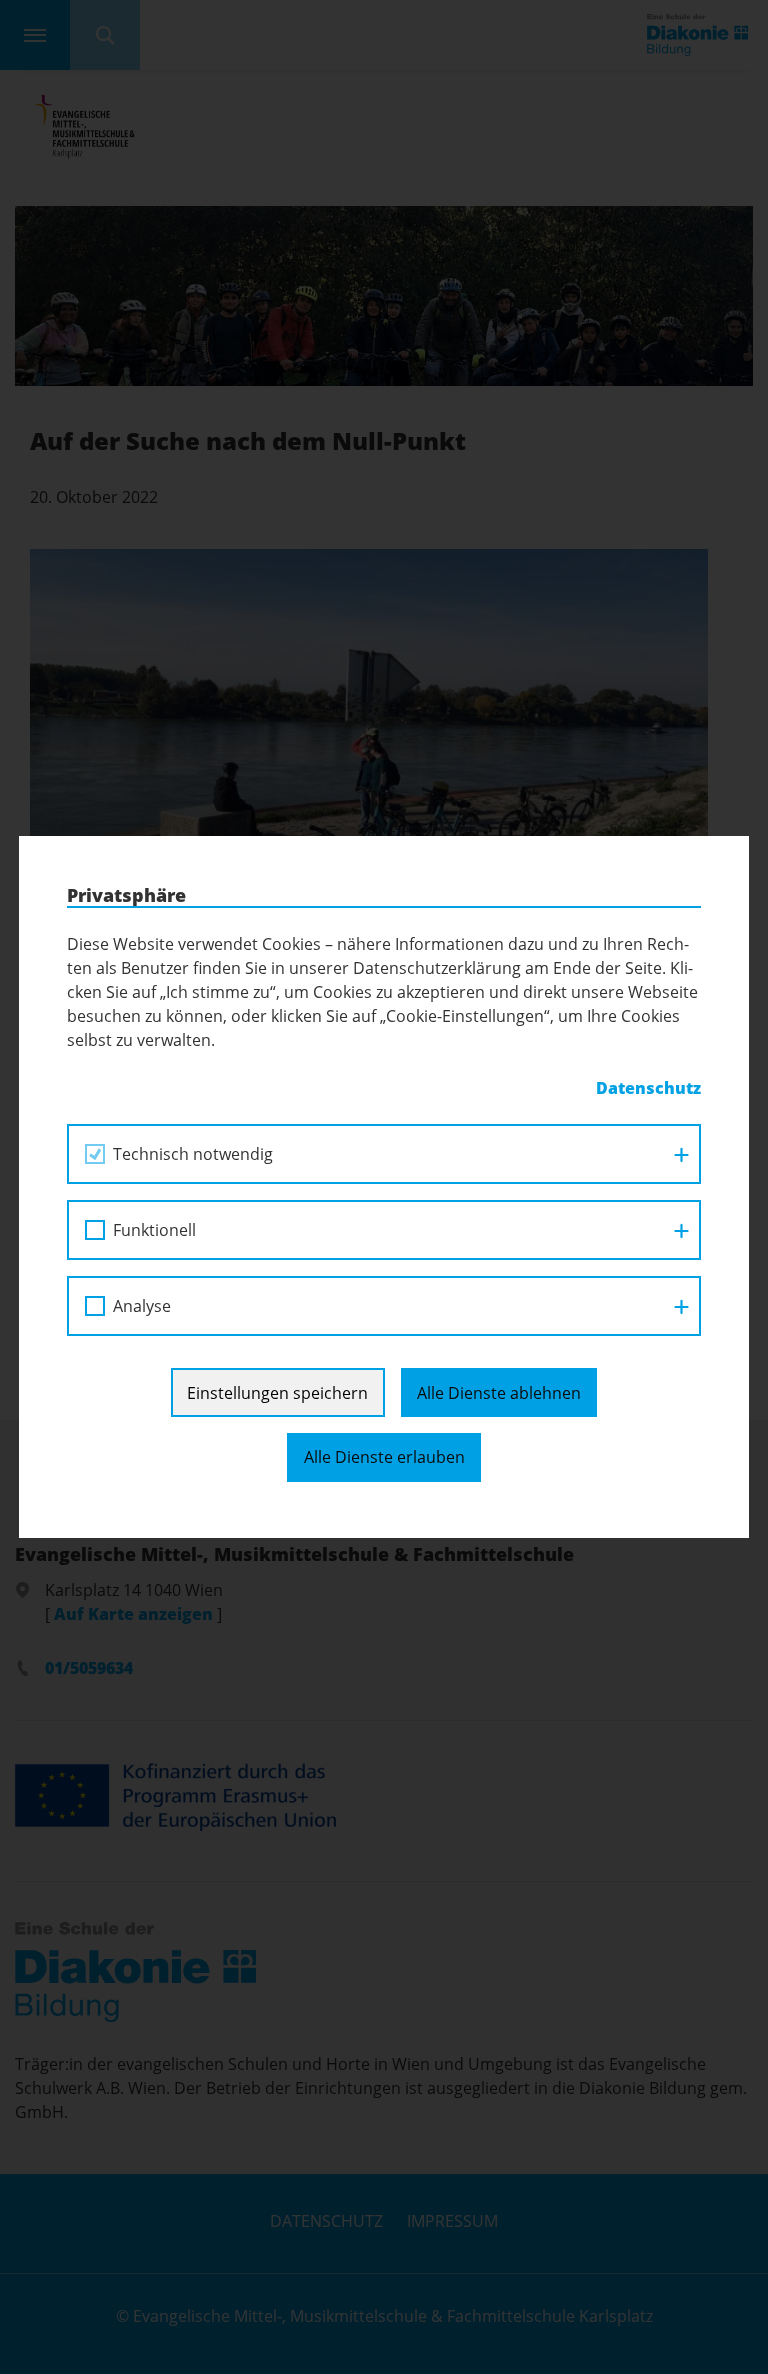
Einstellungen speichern (277, 1393)
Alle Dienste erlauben (384, 1457)
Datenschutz (648, 1088)
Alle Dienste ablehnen (499, 1393)
